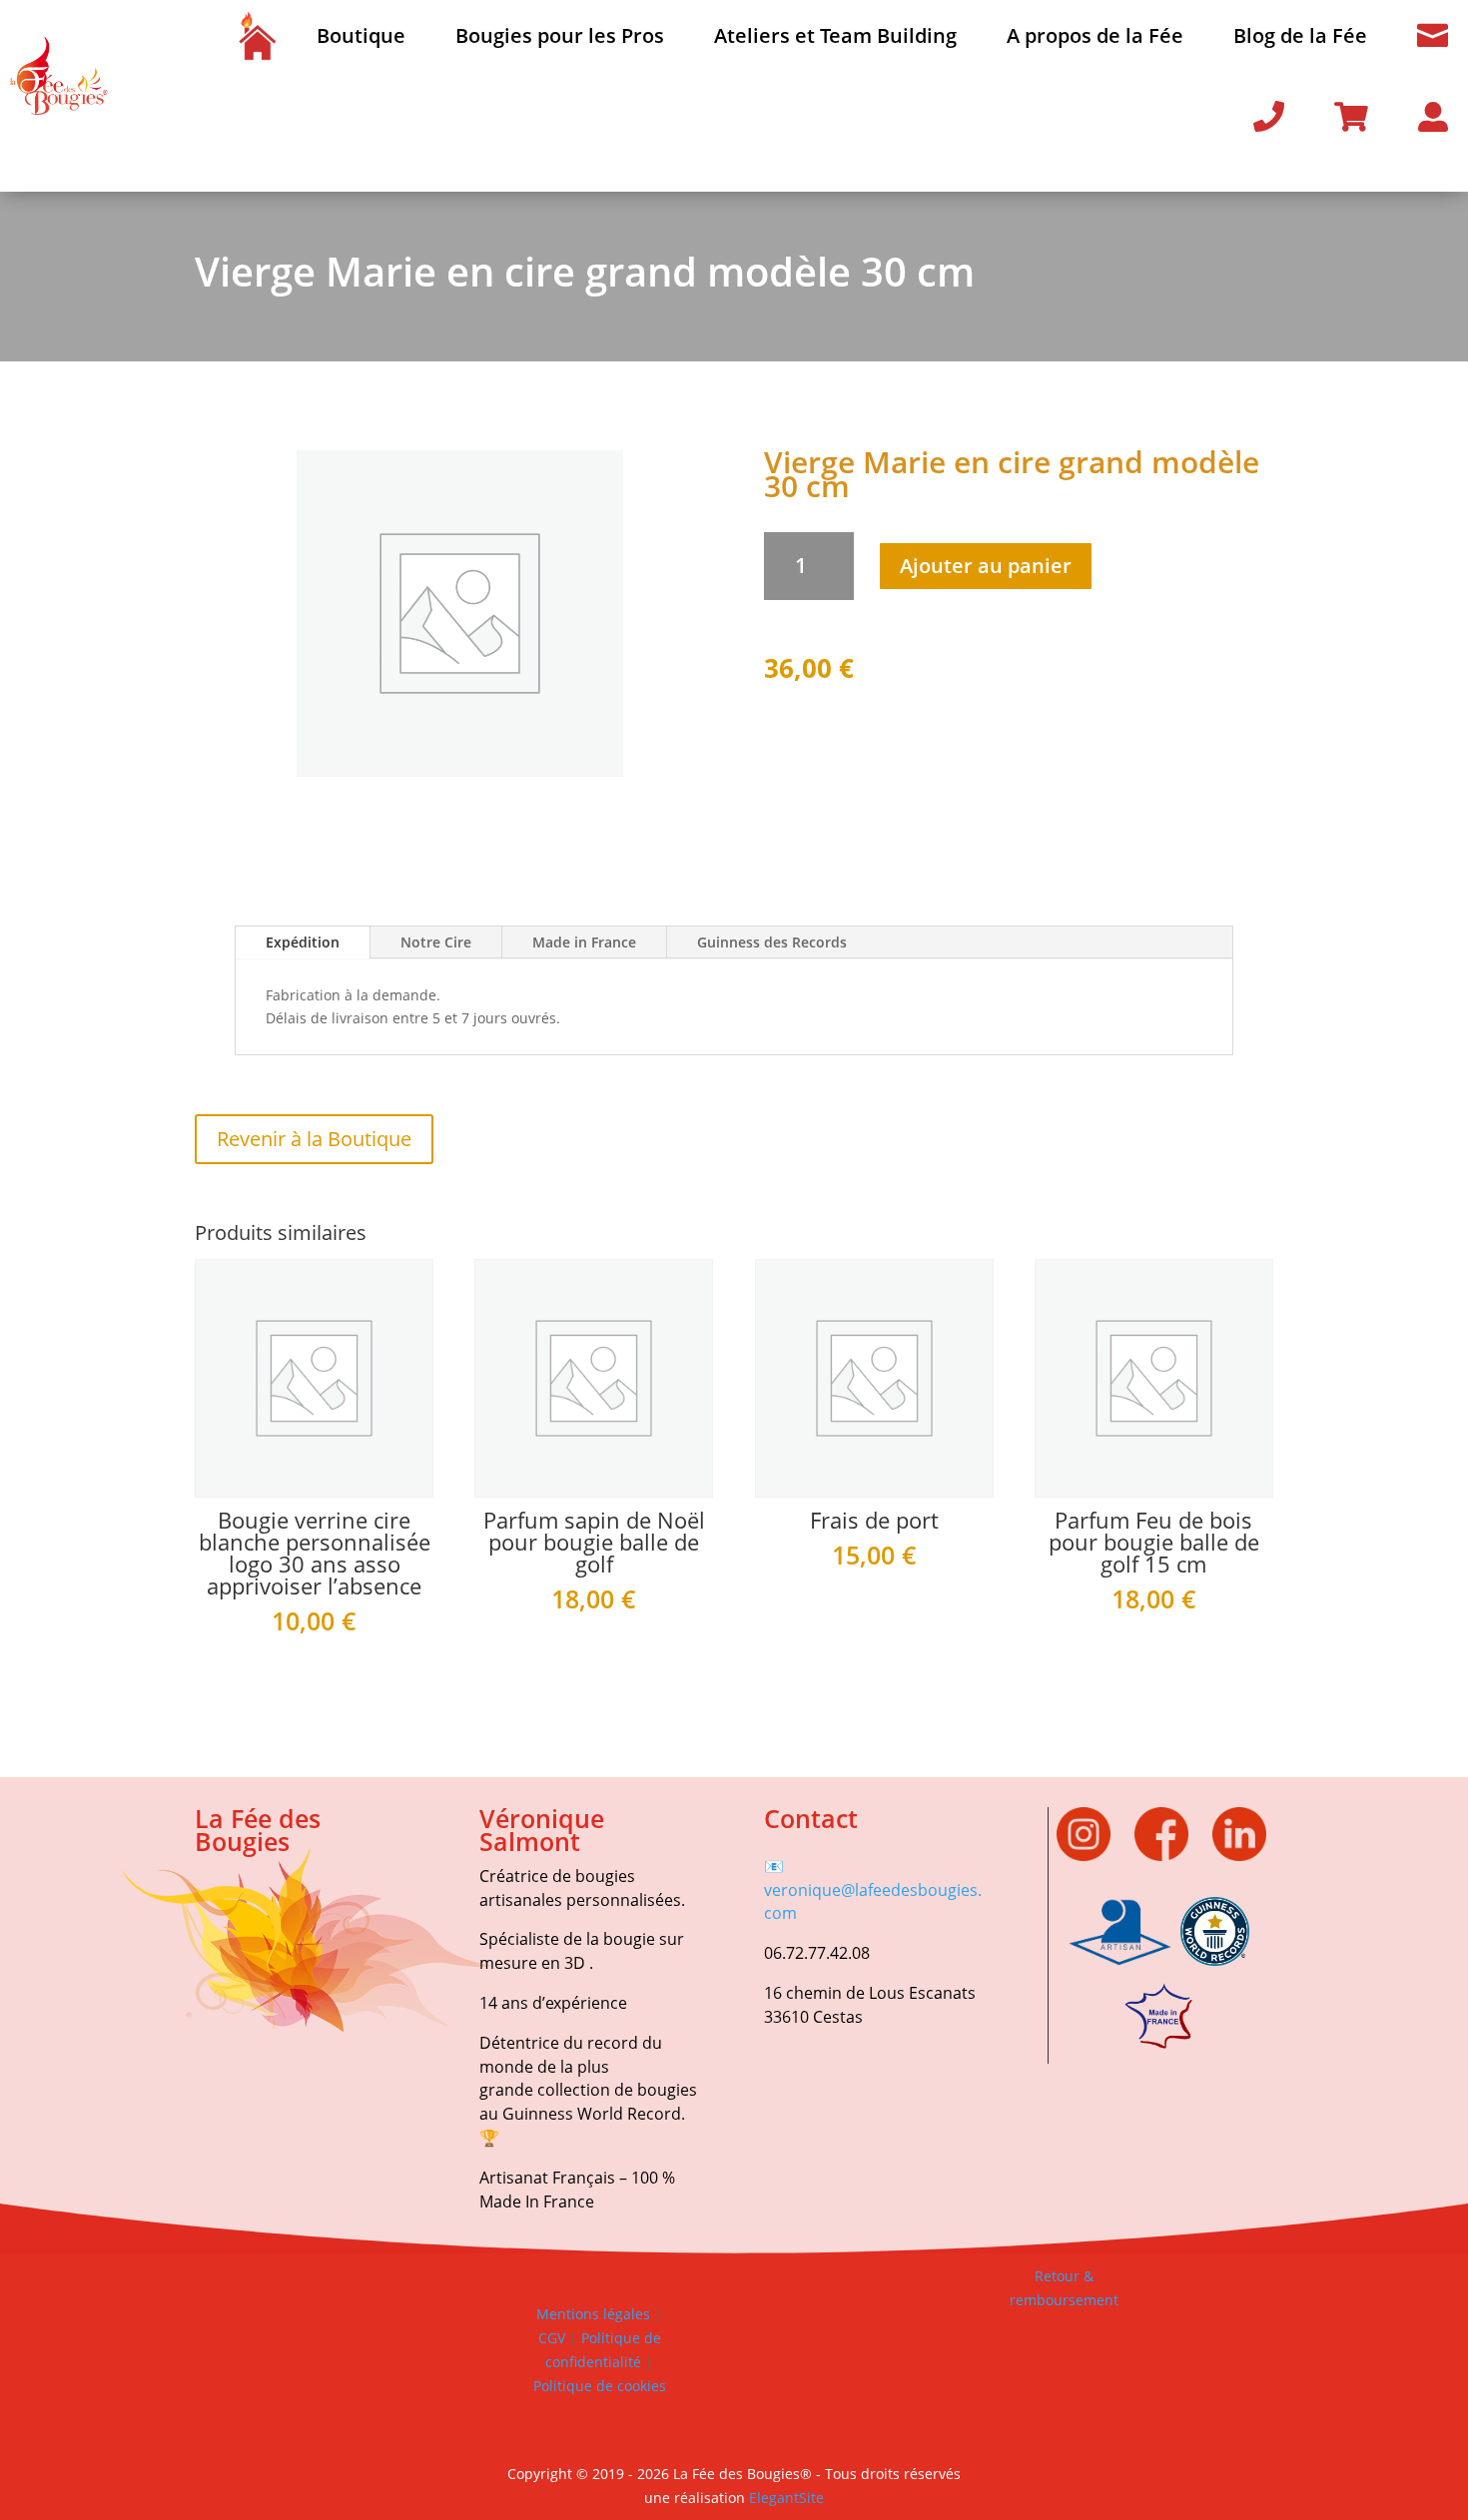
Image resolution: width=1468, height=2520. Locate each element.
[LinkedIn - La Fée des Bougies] (1239, 1856)
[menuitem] (257, 36)
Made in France (584, 942)
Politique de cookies (600, 2386)
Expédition (303, 942)
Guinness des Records (772, 942)
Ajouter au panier (986, 566)
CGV (552, 2338)
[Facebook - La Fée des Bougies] (1171, 1856)
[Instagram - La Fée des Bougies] (1094, 1856)
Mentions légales (593, 2314)
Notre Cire (436, 942)
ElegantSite (786, 2498)
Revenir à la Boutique (314, 1139)
